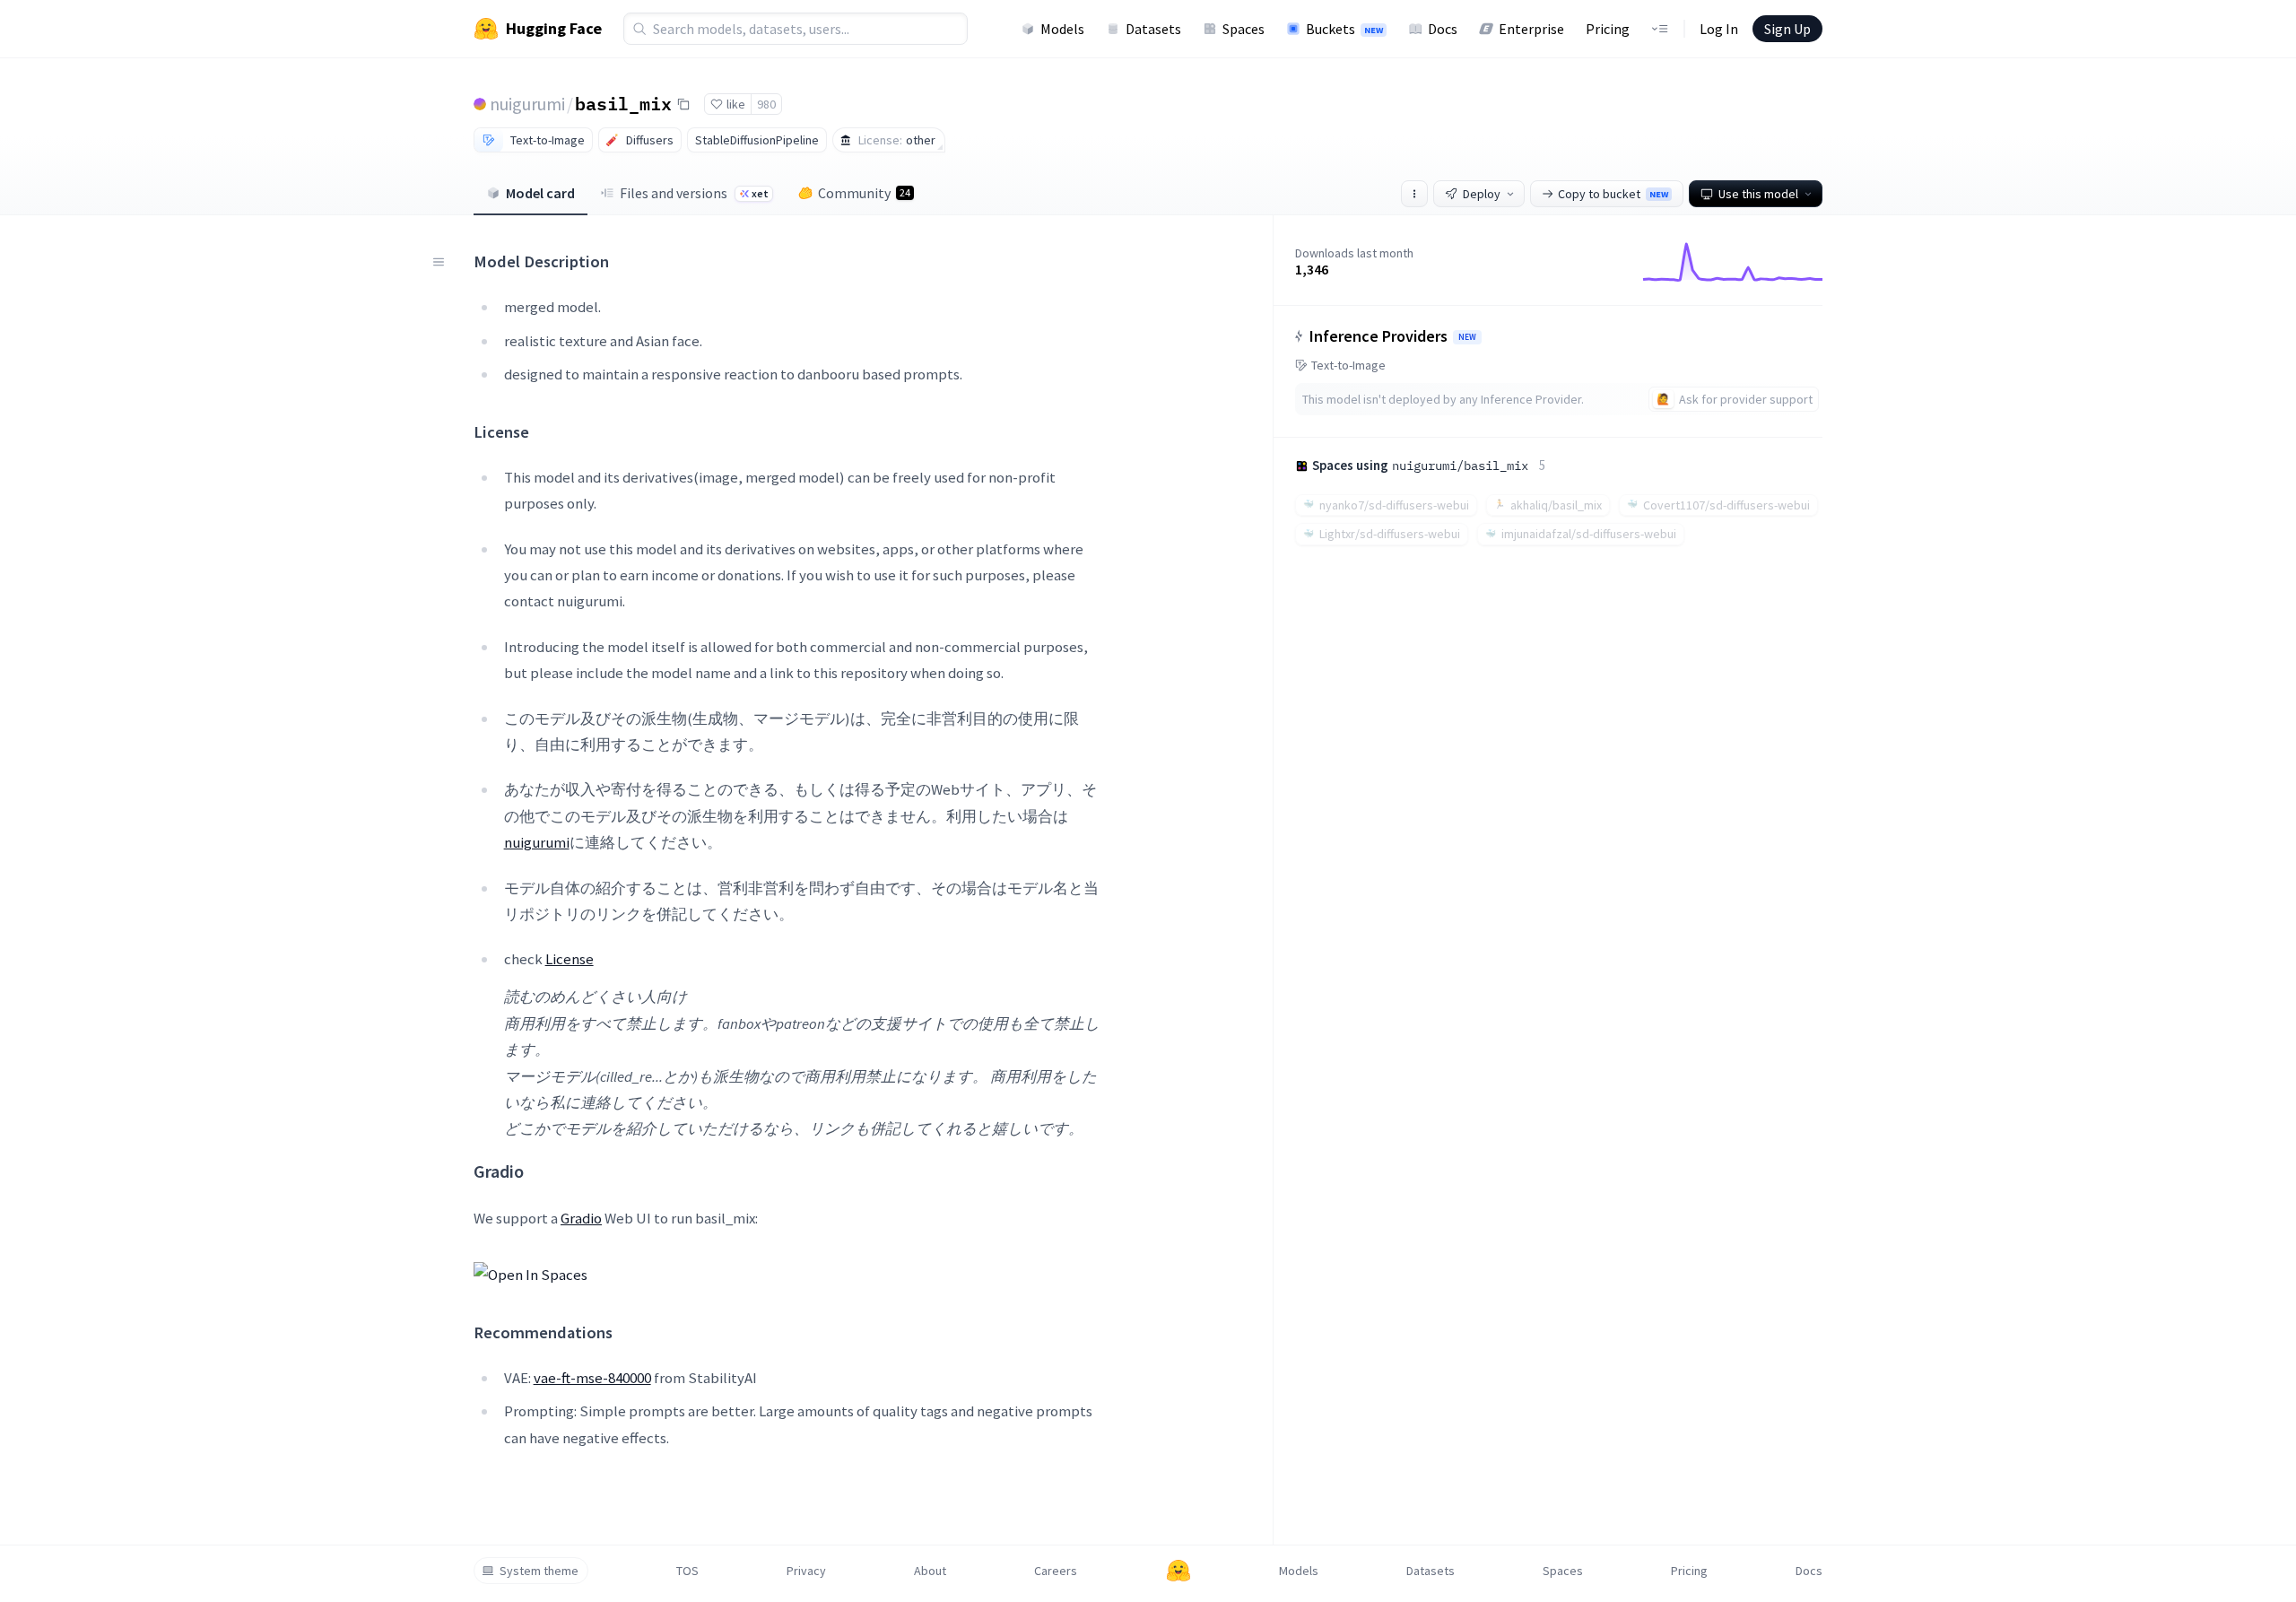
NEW (1467, 337)
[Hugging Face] (1178, 1571)
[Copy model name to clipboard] (683, 104)
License (570, 959)
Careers (1056, 1571)
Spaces (1244, 29)
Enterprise (1531, 29)
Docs (1443, 29)
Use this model (1758, 194)
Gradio (581, 1218)
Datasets (1153, 29)
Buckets (1344, 29)
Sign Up (1787, 29)
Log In (1719, 29)
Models (1062, 29)
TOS (687, 1571)
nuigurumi (527, 104)
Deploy (1482, 194)
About (930, 1571)
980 (766, 104)
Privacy (806, 1571)
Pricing (1608, 29)
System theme (539, 1571)
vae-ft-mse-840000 (592, 1378)
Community (864, 193)
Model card (540, 193)
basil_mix (623, 103)
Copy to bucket (1613, 194)
